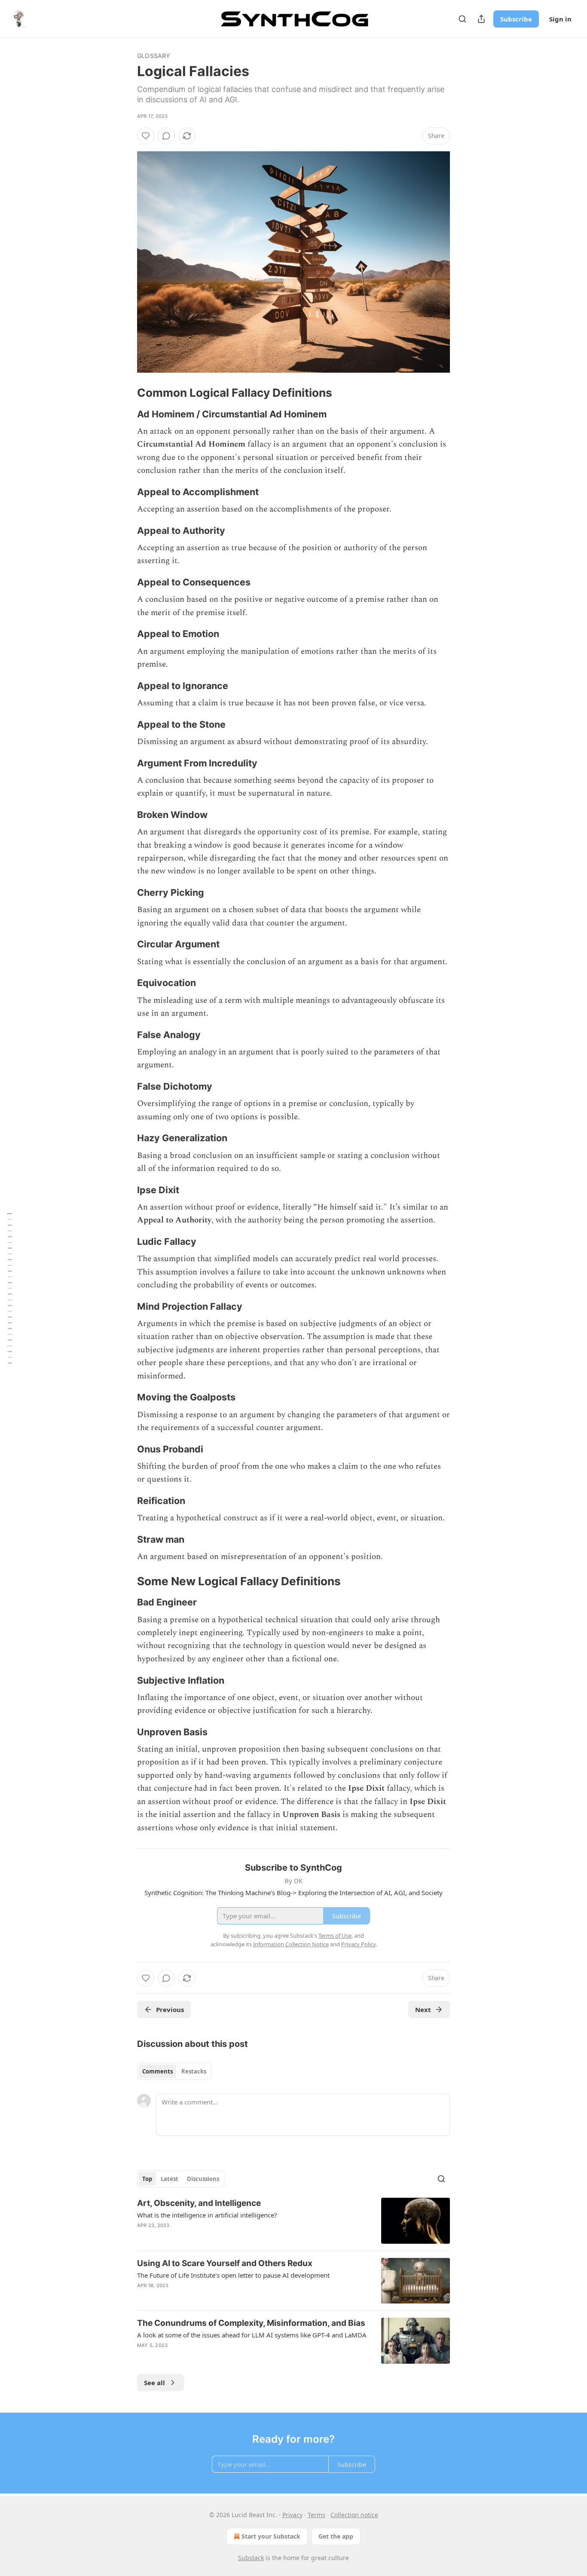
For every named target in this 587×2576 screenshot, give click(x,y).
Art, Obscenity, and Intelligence (199, 2203)
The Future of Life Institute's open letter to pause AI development (233, 2275)
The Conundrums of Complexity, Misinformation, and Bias (251, 2323)
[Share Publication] (481, 19)
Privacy (292, 2515)
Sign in (560, 19)
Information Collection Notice (291, 1944)
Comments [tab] (157, 2071)
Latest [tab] (170, 2179)
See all (154, 2383)
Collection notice (354, 2515)
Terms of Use (335, 1936)
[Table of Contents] (9, 1288)
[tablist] (174, 2071)
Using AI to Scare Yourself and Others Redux (225, 2263)
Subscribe (516, 19)
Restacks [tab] (194, 2071)
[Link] (125, 393)
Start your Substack (271, 2536)
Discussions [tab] (203, 2179)
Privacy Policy (358, 1944)
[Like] (146, 136)
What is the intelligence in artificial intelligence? (207, 2215)
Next (423, 2009)
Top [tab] (147, 2179)
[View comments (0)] (166, 136)
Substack (251, 2558)
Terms (316, 2515)
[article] (293, 2221)
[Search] (462, 19)
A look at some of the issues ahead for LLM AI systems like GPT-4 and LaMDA (252, 2335)
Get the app (336, 2536)
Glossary (154, 56)
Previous (170, 2009)
